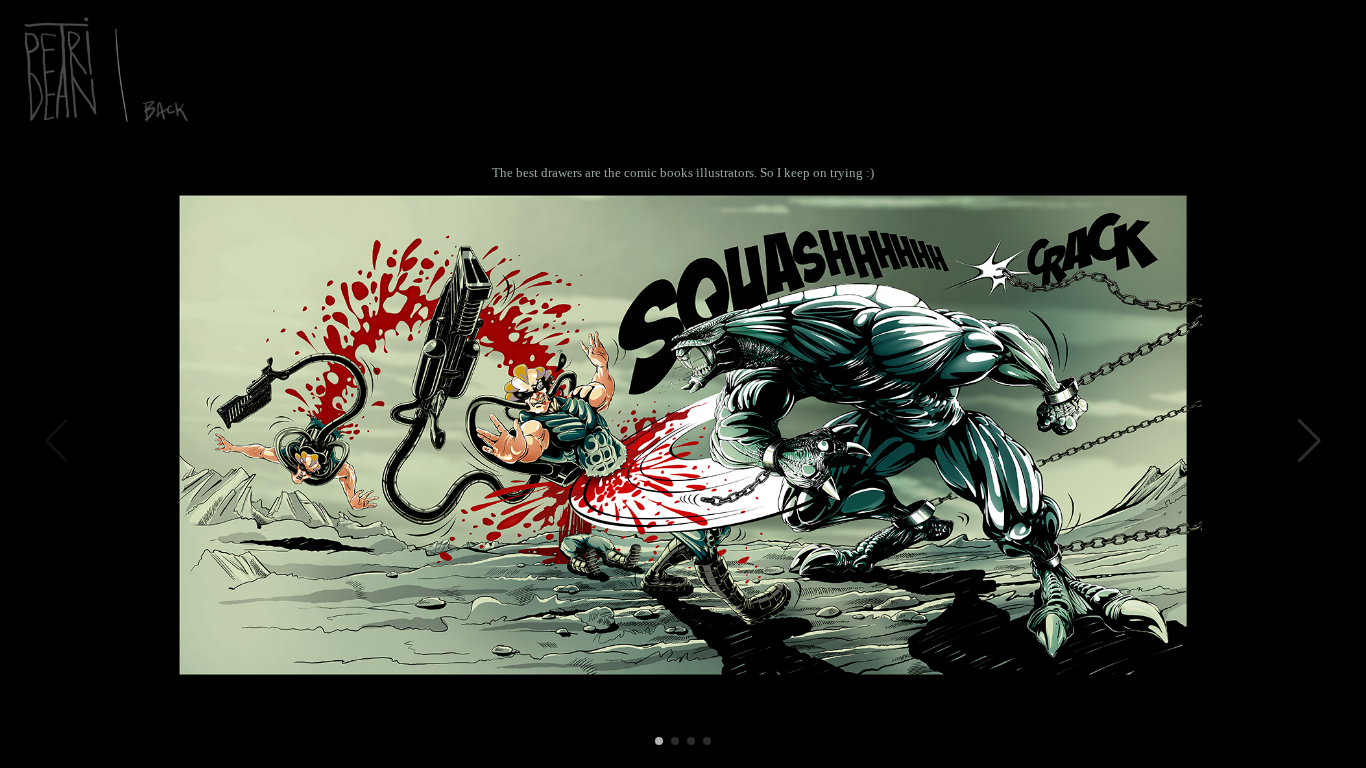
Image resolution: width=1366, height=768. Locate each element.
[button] (1309, 441)
